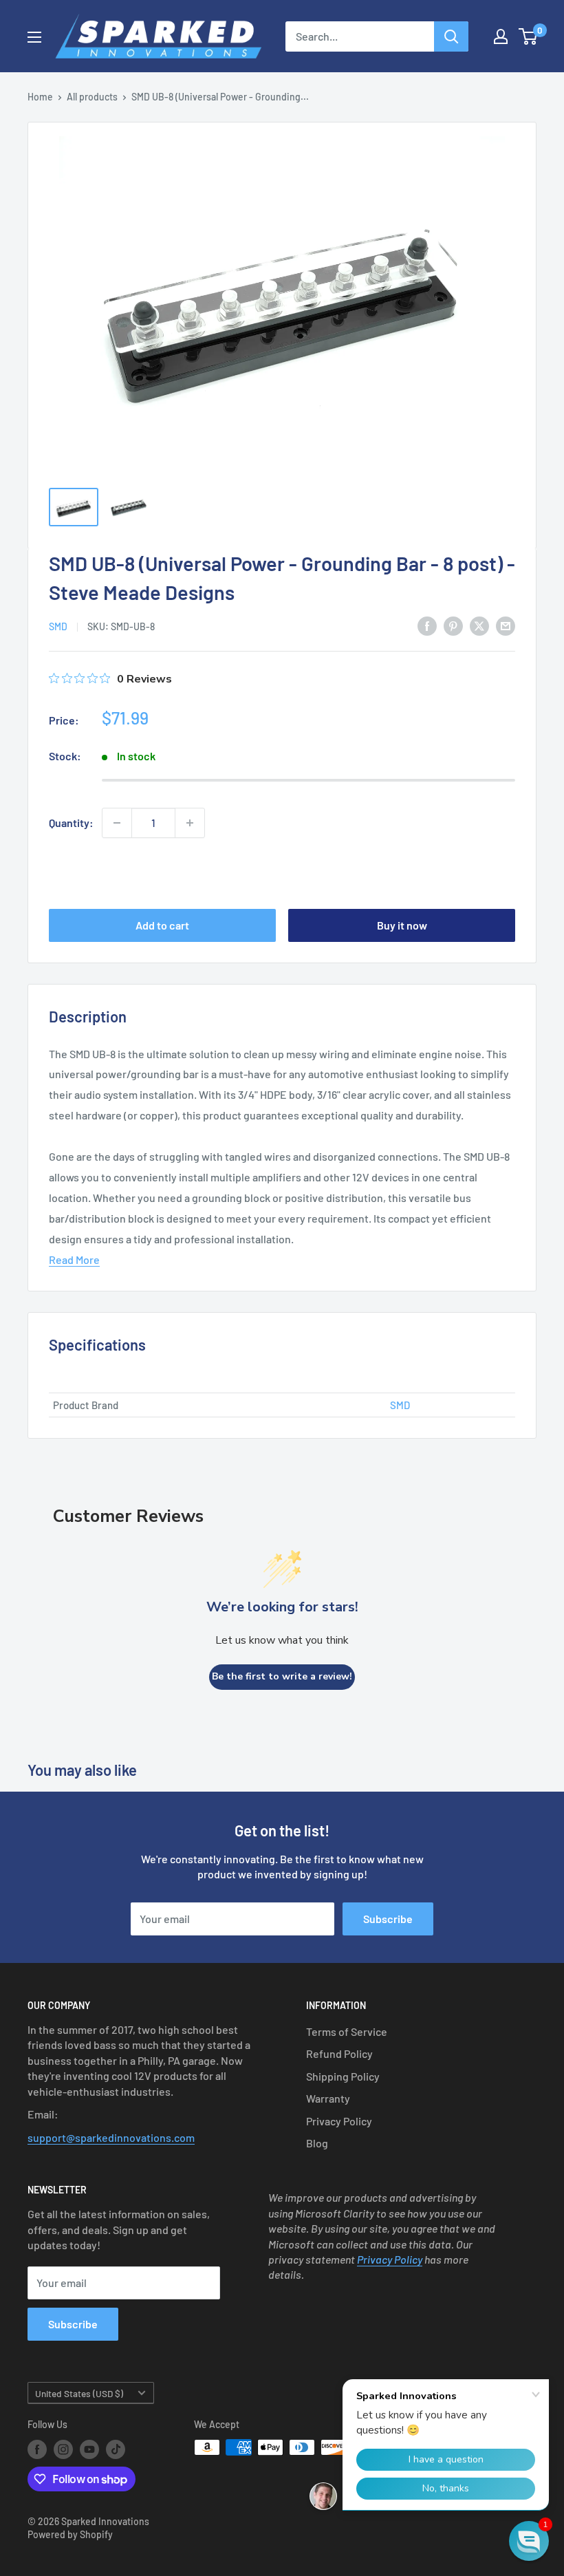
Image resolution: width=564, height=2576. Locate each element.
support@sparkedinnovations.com (111, 2137)
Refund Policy (339, 2053)
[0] (529, 36)
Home (40, 97)
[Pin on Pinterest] (453, 626)
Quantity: (71, 823)
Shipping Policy (343, 2076)
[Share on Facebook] (427, 626)
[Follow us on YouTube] (89, 2449)
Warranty (328, 2098)
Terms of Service (347, 2031)
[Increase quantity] (190, 823)
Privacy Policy (339, 2121)
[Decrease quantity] (117, 823)
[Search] (451, 36)
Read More (74, 1259)
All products (92, 97)
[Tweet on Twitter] (479, 626)
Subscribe (388, 1919)
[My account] (501, 36)
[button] (529, 2541)
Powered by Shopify (70, 2534)
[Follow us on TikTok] (116, 2449)
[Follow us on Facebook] (37, 2449)
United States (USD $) (79, 2393)
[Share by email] (506, 626)
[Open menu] (34, 37)
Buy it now (402, 925)
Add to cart (162, 925)
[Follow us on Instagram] (63, 2449)
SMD (58, 626)
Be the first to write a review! (282, 1676)
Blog (317, 2143)
